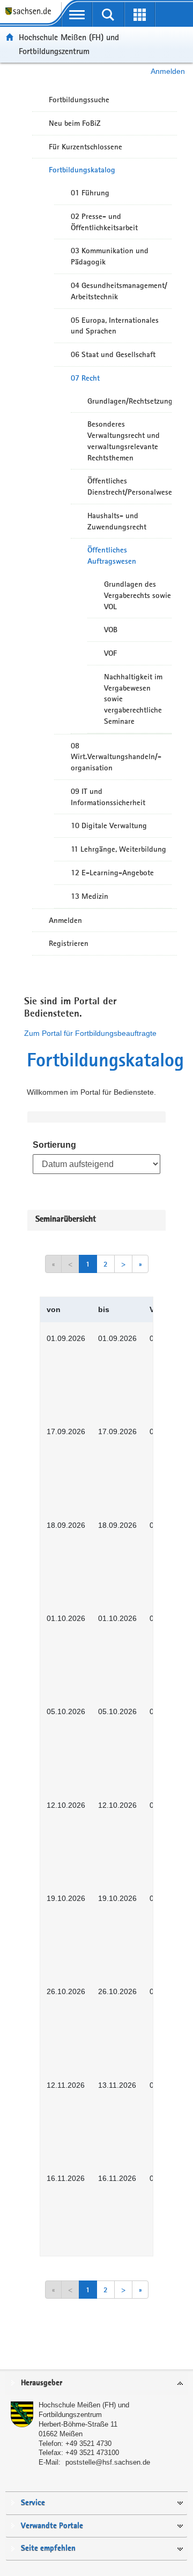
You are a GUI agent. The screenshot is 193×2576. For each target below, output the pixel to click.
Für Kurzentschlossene (86, 147)
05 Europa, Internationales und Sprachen (115, 326)
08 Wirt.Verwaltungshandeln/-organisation (116, 757)
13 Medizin (90, 896)
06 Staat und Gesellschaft (113, 354)
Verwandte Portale (52, 2526)
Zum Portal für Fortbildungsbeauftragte (90, 1033)
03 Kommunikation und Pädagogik (110, 256)
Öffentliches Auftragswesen (112, 555)
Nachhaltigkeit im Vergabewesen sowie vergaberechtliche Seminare (133, 699)
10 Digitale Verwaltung (109, 825)
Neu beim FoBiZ (75, 123)
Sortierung (54, 1145)
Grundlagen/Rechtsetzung (129, 401)
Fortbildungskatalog (82, 170)
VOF (110, 653)
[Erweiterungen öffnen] (140, 14)
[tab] (96, 2384)
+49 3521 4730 (88, 2444)
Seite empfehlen (48, 2548)
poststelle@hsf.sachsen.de (108, 2462)
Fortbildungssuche (79, 100)
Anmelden (168, 71)
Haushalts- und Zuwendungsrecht (117, 521)
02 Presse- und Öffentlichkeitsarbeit (104, 222)
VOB (111, 630)
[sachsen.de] (31, 16)
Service (33, 2503)
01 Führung (90, 193)
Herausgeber (42, 2383)
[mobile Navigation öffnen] (77, 14)
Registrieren (69, 943)
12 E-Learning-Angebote (112, 873)
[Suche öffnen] (109, 14)
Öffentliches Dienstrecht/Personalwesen (129, 486)
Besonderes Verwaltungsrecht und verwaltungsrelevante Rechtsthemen (124, 441)
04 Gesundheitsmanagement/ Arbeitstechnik (119, 291)
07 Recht (85, 378)
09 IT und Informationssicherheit (108, 797)
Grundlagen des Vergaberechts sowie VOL (138, 595)
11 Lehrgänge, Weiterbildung (118, 849)
